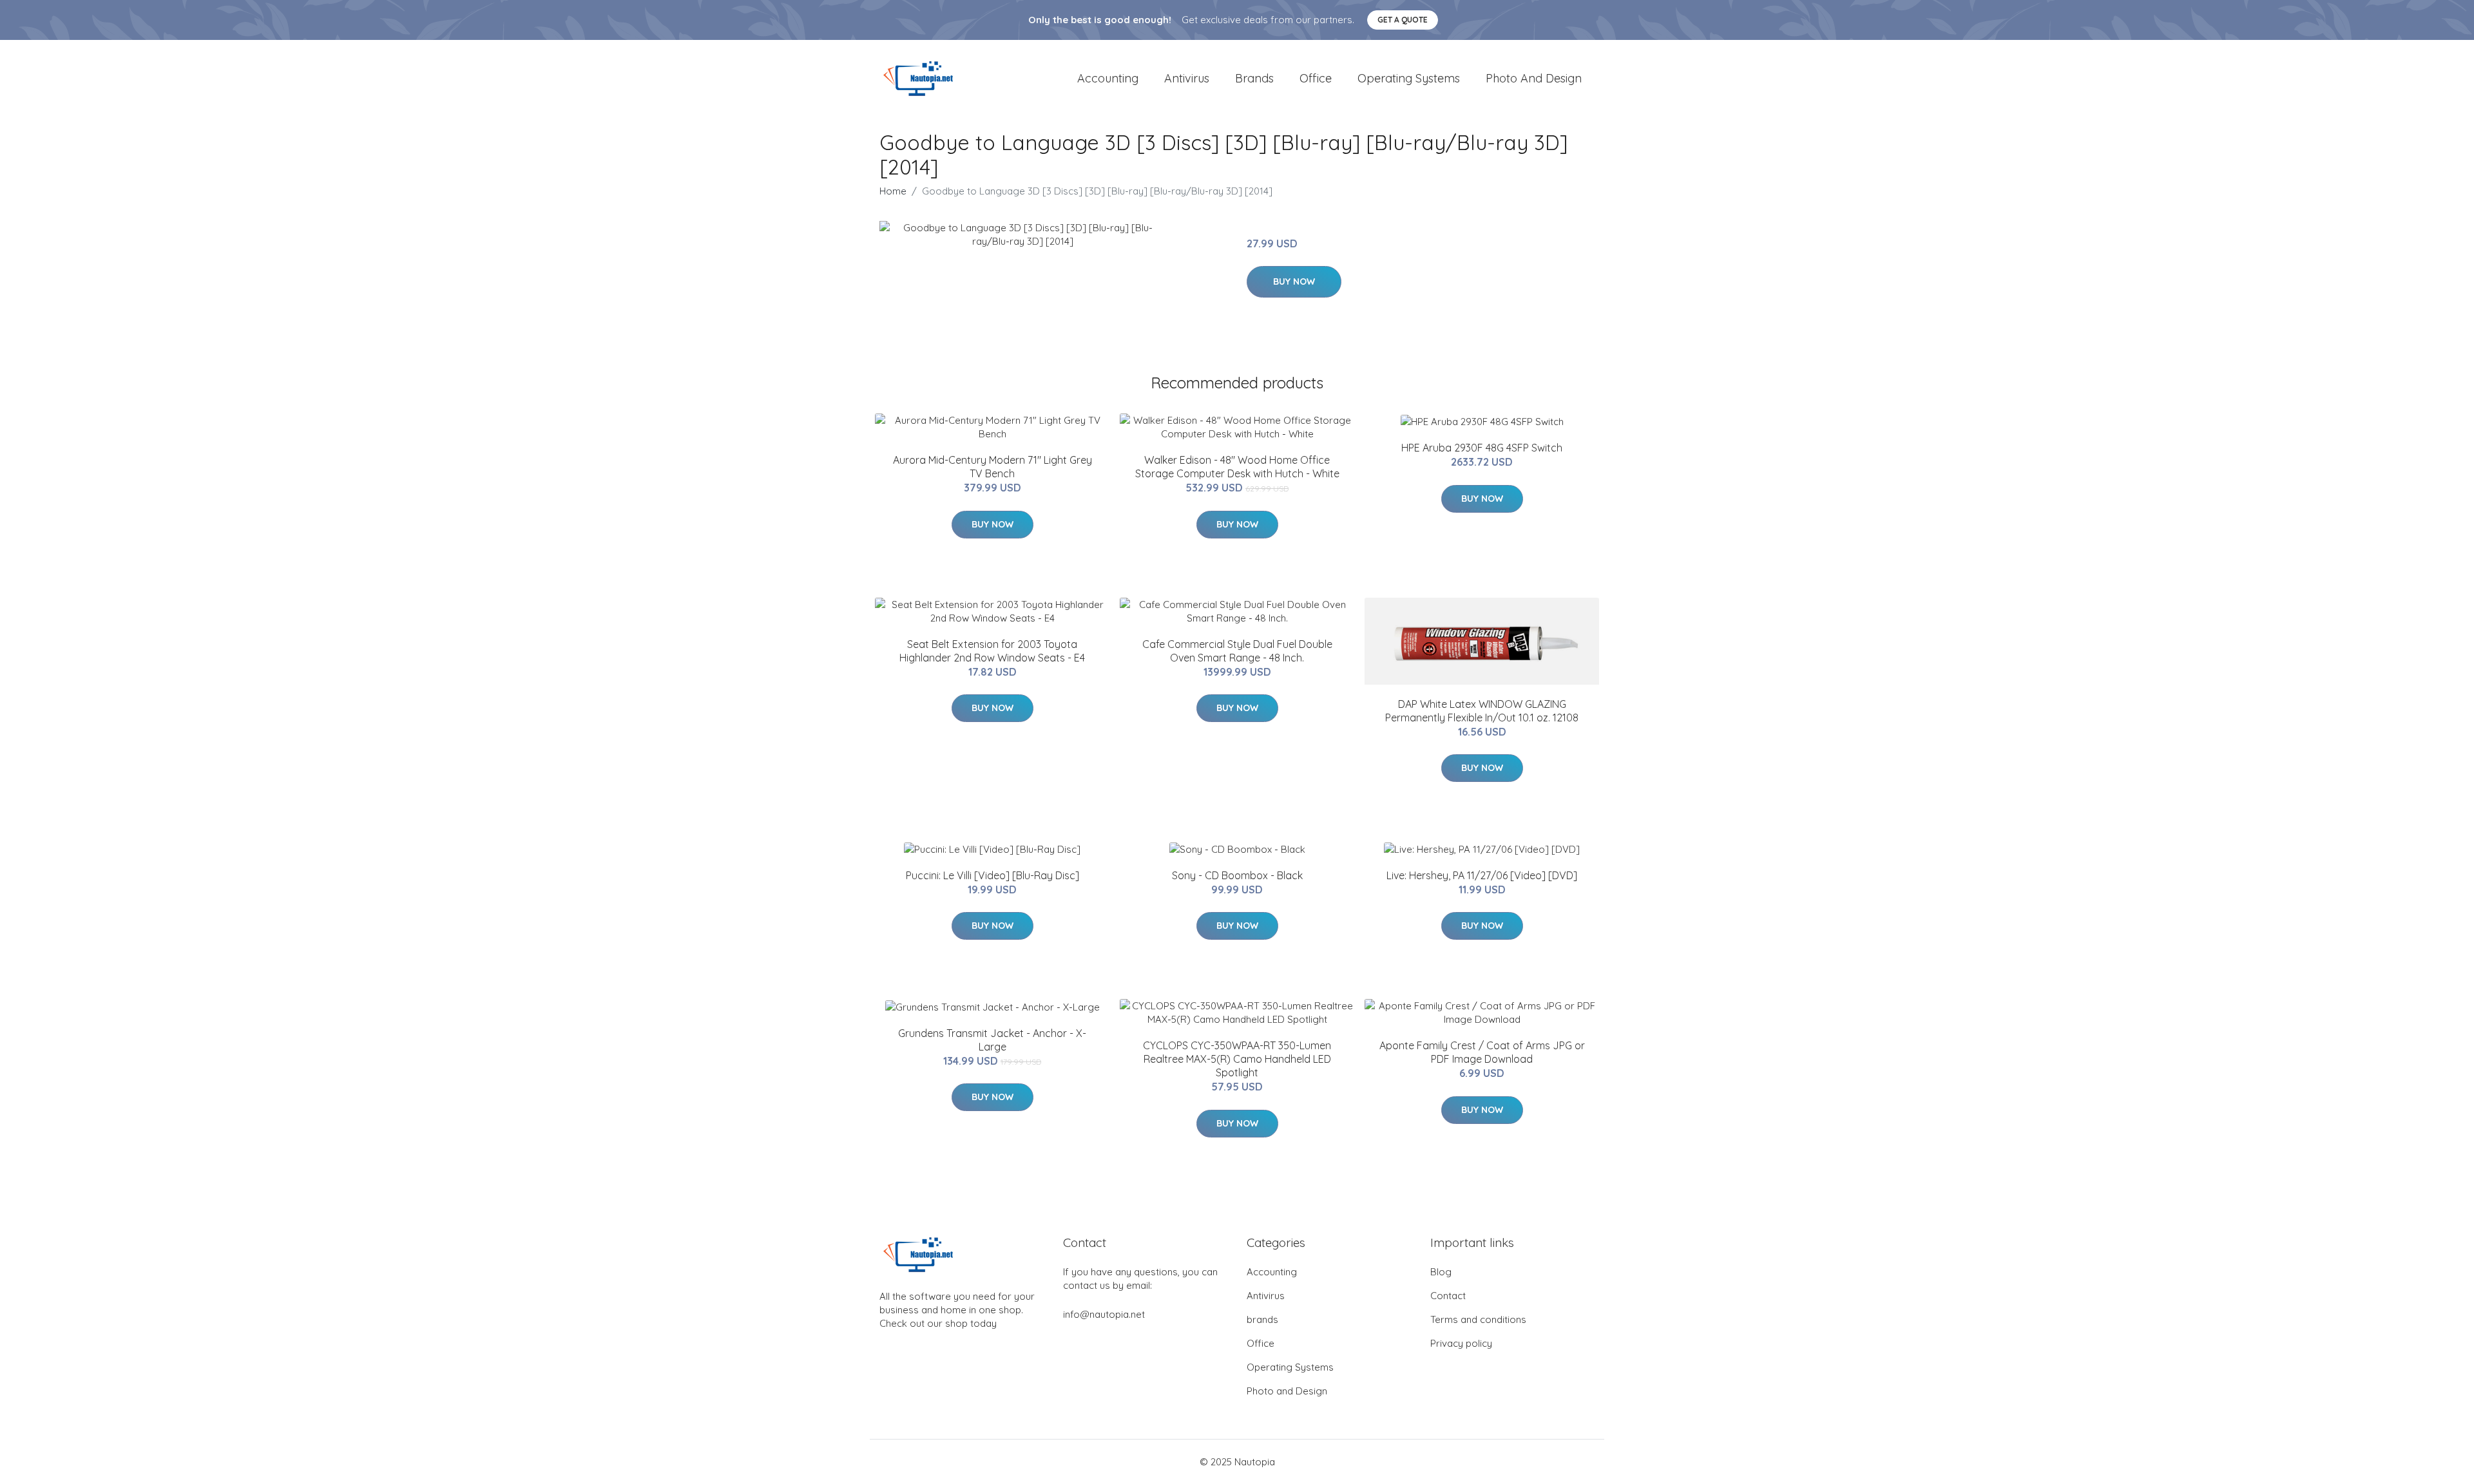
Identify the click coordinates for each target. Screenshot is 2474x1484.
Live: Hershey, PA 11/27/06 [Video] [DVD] (1482, 875)
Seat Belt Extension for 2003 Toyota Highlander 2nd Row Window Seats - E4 (992, 651)
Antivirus (1187, 78)
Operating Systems (1409, 78)
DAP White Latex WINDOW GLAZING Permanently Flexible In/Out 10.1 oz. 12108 (1482, 711)
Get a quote (1403, 20)
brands (1254, 78)
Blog (1441, 1272)
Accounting (1108, 78)
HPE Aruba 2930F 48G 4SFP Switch (1482, 448)
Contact (1448, 1296)
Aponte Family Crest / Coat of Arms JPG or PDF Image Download (1482, 1052)
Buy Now (1294, 281)
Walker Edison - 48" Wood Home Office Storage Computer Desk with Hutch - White (1237, 467)
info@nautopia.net (1104, 1314)
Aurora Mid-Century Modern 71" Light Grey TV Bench (992, 467)
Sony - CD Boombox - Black (1237, 875)
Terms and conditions (1478, 1319)
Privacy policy (1461, 1343)
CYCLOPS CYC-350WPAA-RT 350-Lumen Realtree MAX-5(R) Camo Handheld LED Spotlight (1237, 1059)
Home (893, 191)
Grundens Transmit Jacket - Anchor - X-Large (992, 1040)
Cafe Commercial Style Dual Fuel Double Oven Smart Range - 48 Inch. (1237, 651)
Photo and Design (1534, 78)
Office (1316, 78)
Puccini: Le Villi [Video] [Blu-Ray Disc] (992, 875)
